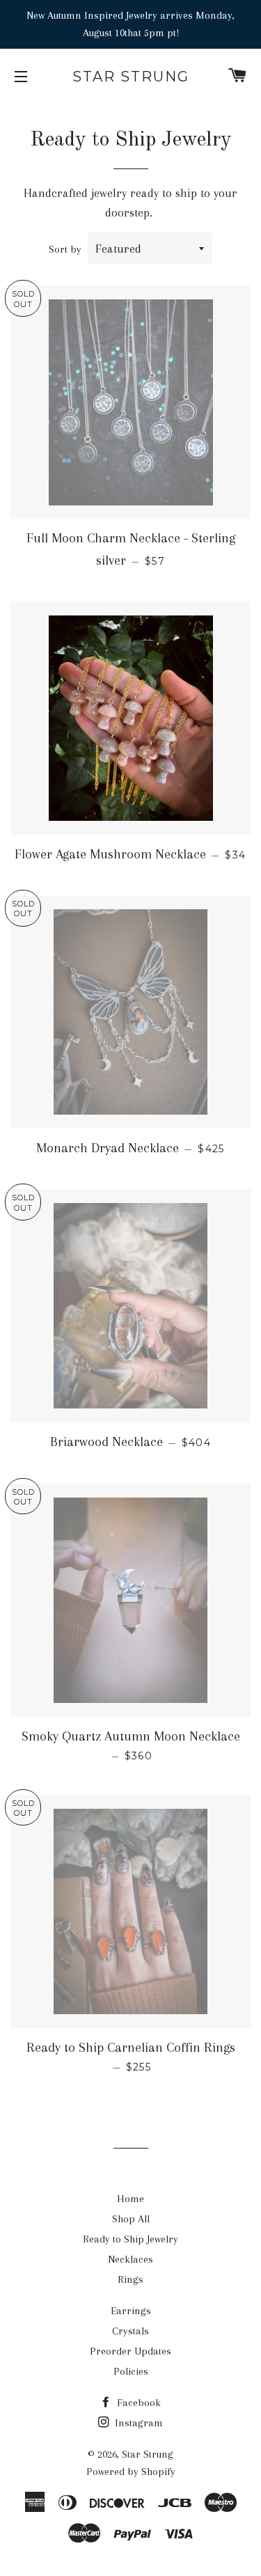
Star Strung (131, 77)
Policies (131, 2371)
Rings (130, 2279)
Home (130, 2199)
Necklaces (130, 2259)
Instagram (137, 2423)
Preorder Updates (130, 2351)
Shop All (131, 2219)
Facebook (137, 2403)
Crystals (130, 2331)
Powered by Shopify (131, 2472)
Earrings (131, 2311)
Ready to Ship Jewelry (130, 2239)
